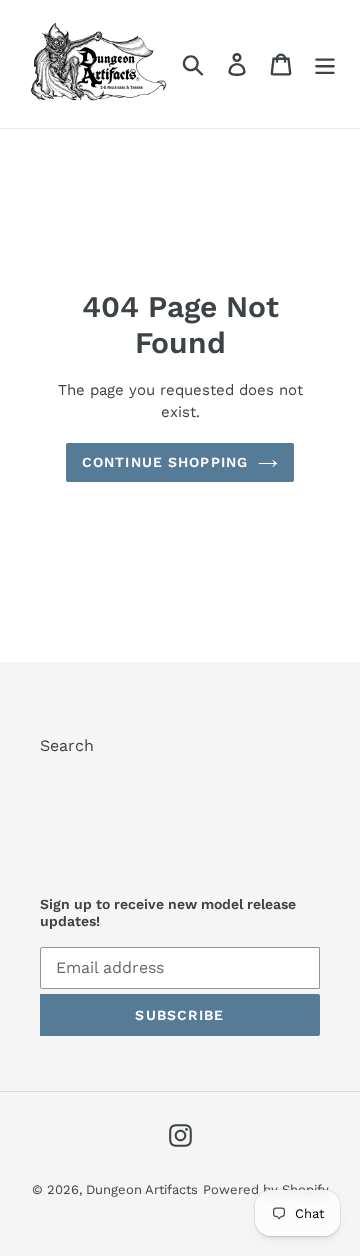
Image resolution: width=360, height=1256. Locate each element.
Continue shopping (165, 462)
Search (67, 745)
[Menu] (325, 64)
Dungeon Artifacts (142, 1189)
